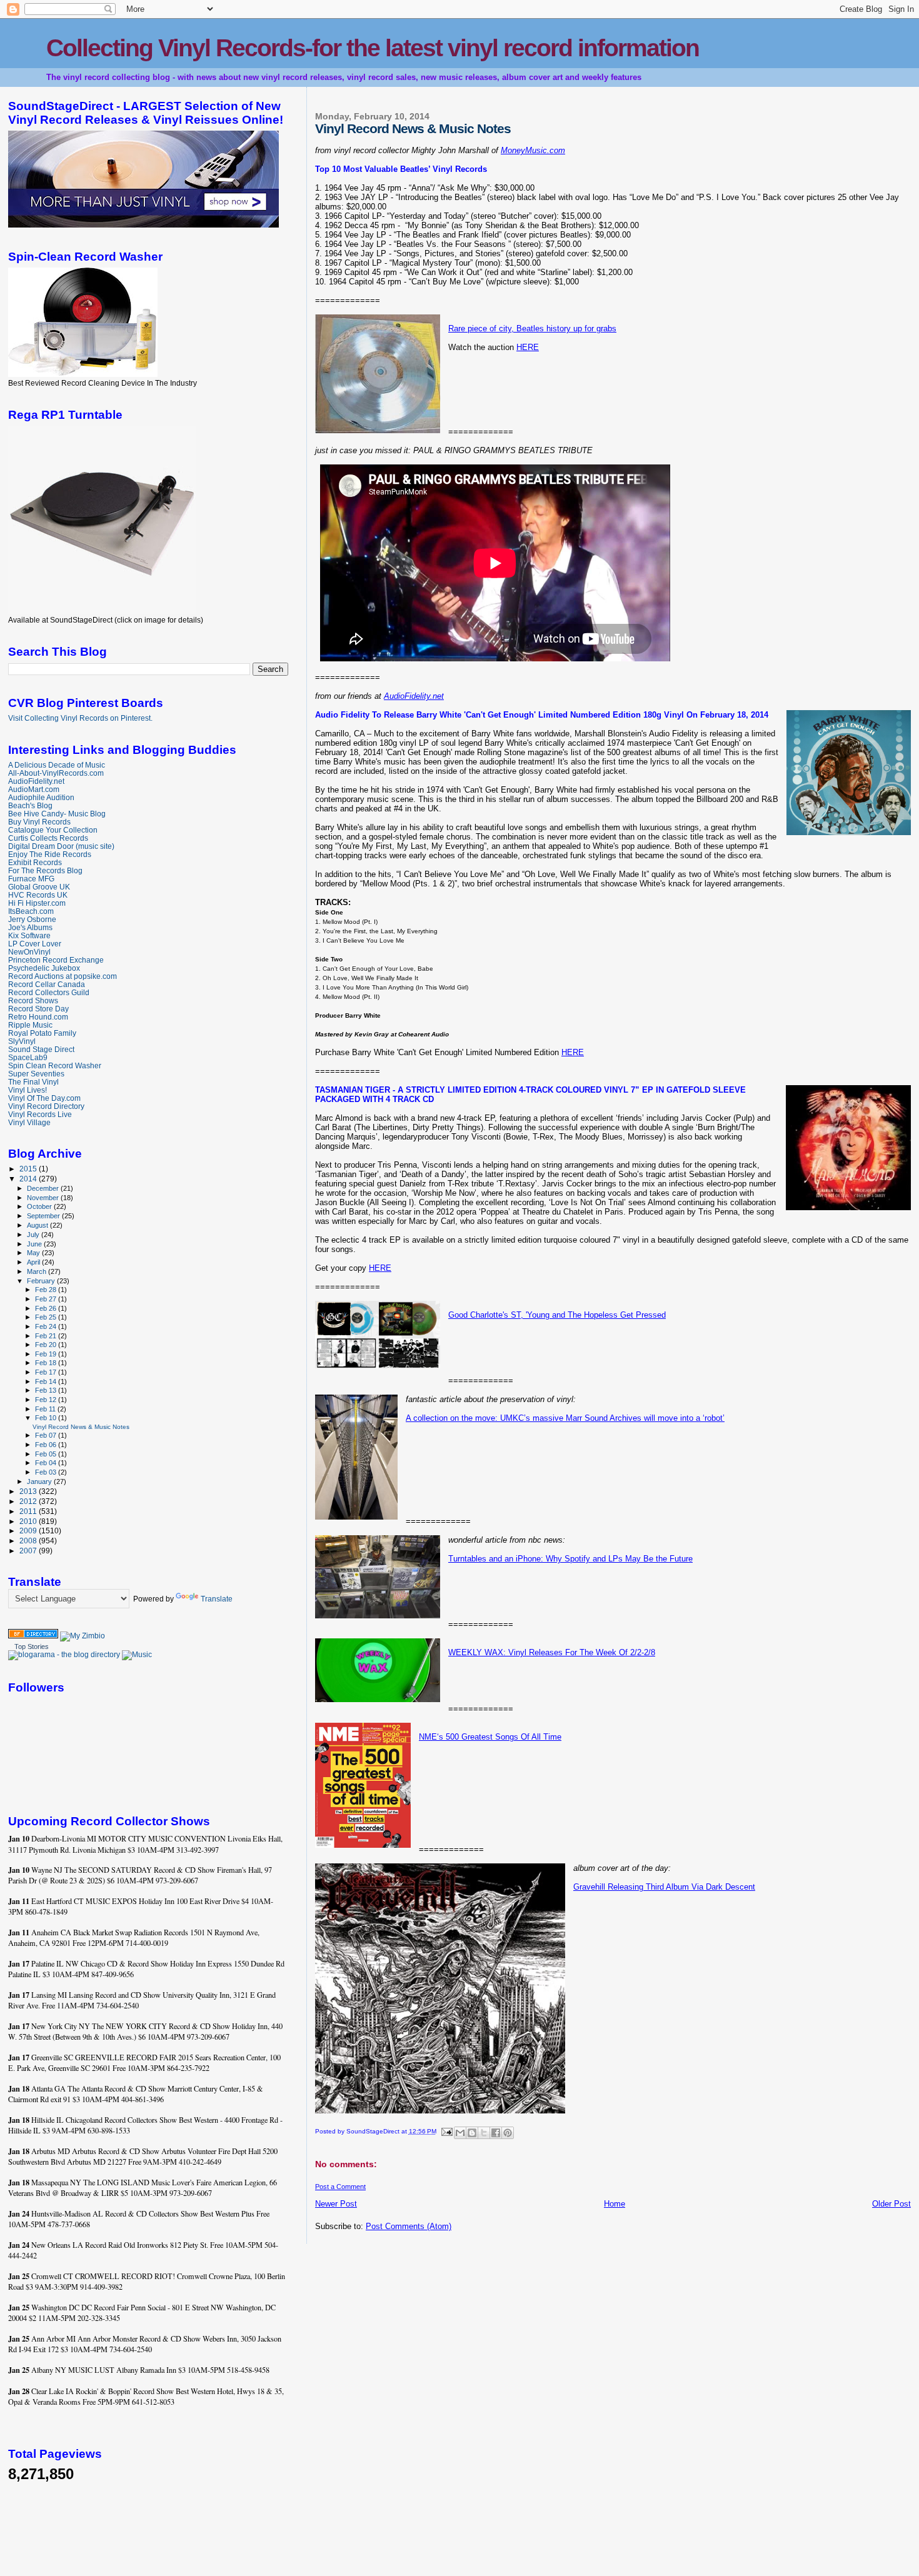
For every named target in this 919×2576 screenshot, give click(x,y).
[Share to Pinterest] (508, 2133)
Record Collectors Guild (49, 992)
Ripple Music (30, 1025)
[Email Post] (446, 2131)
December (44, 1188)
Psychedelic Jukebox (44, 968)
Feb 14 (47, 1381)
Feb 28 (47, 1290)
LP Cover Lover (35, 944)
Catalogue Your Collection (53, 830)
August (38, 1225)
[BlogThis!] (472, 2133)
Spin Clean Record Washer (55, 1065)
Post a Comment (340, 2187)
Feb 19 (47, 1354)
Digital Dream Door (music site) (61, 846)
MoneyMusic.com (533, 150)
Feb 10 (47, 1418)
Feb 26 (47, 1308)
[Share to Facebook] (496, 2133)
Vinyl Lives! (28, 1090)
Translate (217, 1599)
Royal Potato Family (42, 1033)
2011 (29, 1511)
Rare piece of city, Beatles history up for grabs (532, 328)
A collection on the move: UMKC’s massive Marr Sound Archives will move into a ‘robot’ (565, 1418)
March (38, 1271)
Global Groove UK (39, 887)
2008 (29, 1541)
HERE (528, 347)
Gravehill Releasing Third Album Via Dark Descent (664, 1887)
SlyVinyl (22, 1041)
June (35, 1244)
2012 (29, 1501)
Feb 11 (46, 1409)
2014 (29, 1179)
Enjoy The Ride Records (50, 854)
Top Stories (32, 1646)
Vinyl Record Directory (46, 1106)
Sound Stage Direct (41, 1049)
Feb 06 (47, 1445)
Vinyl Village (29, 1122)
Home (615, 2204)
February (42, 1281)
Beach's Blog (30, 805)
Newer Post (336, 2204)
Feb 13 (47, 1390)
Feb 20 (47, 1345)
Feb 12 (47, 1400)
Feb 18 (47, 1363)
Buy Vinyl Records (39, 822)
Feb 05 (47, 1454)
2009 (29, 1531)
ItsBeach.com (31, 911)
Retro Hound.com (38, 1017)
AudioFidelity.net (414, 696)
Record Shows (33, 1000)
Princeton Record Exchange (56, 960)
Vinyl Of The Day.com (44, 1098)
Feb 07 (47, 1435)
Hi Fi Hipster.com (37, 903)
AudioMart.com (34, 789)
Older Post (891, 2204)
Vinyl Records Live (40, 1114)
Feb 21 (47, 1336)
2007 (29, 1551)
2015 (29, 1169)
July (34, 1235)
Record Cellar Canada (47, 984)
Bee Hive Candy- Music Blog (57, 814)
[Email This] (460, 2133)
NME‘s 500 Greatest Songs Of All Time (490, 1737)
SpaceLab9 (28, 1057)
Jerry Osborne (32, 919)
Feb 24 (47, 1326)
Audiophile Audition (41, 797)
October (40, 1206)
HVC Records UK (38, 895)
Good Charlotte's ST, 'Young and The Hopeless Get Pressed (557, 1315)
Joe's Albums (30, 927)
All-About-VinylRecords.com (56, 773)
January (40, 1481)
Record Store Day (38, 1009)
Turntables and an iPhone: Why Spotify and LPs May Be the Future (570, 1559)
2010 (29, 1521)
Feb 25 (47, 1317)
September (44, 1216)
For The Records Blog (45, 870)
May (34, 1253)
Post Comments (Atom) (409, 2226)
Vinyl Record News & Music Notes (81, 1427)
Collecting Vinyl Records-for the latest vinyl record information (373, 48)
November (44, 1198)
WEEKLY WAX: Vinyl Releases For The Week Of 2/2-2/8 (552, 1652)
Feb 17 (47, 1372)
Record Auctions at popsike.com (63, 976)
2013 (29, 1491)
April (34, 1262)
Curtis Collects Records (48, 838)
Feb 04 (47, 1463)
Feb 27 (47, 1299)
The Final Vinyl (33, 1082)
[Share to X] (484, 2133)
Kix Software (29, 935)
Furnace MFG (31, 879)
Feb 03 (47, 1472)
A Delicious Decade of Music (57, 765)
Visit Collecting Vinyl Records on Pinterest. (80, 718)
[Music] (137, 1655)
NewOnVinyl (29, 952)
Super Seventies (36, 1074)
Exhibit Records (35, 862)
